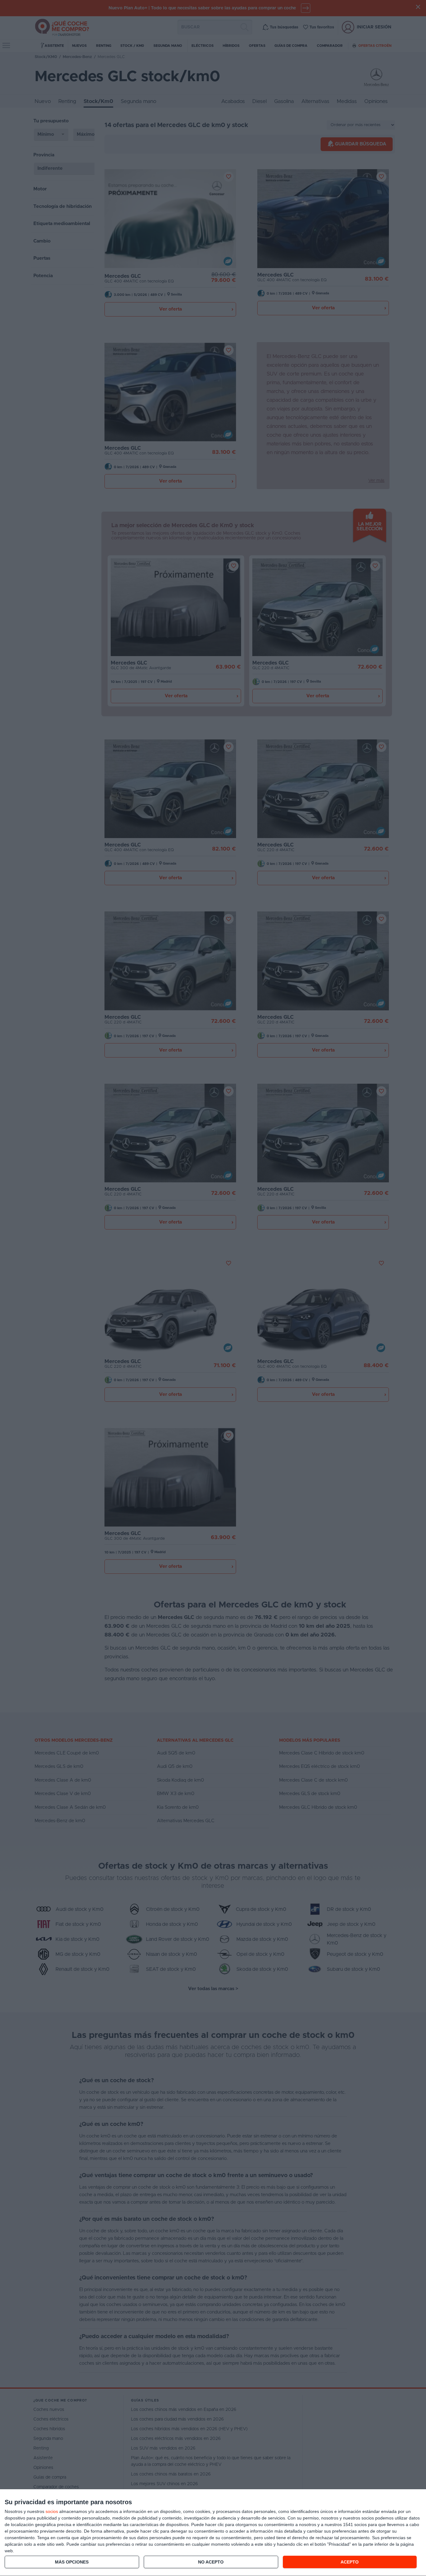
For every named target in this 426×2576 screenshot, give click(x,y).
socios (52, 2511)
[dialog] (213, 2533)
